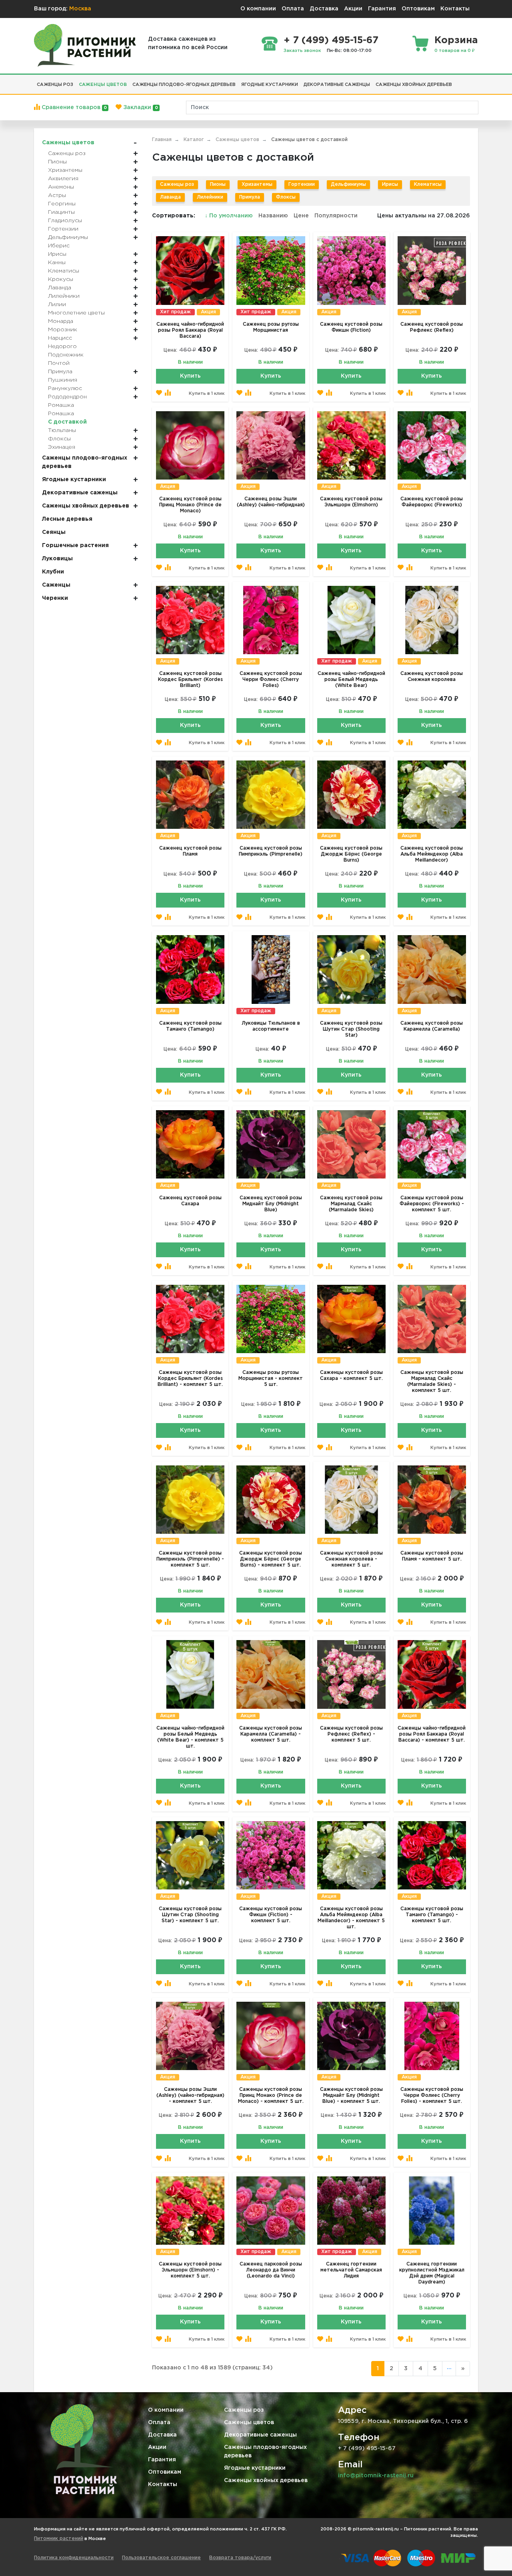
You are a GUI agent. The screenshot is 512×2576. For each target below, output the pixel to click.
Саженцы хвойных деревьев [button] (414, 85)
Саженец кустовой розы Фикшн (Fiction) (351, 327)
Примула (250, 197)
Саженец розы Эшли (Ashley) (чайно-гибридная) (271, 502)
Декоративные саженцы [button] (337, 85)
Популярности (336, 216)
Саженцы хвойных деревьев (266, 2480)
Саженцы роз (177, 184)
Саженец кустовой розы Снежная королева (432, 677)
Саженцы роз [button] (55, 85)
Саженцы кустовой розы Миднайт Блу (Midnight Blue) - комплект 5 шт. (351, 2095)
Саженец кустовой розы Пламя (190, 851)
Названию (273, 216)
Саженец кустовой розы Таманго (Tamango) (190, 1026)
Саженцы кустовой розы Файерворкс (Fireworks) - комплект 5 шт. (432, 1204)
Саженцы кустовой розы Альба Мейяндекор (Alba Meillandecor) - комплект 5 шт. (351, 1918)
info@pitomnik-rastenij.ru (376, 2476)
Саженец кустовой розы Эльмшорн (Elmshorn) (351, 502)
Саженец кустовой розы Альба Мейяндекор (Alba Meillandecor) (432, 854)
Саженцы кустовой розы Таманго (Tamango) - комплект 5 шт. (432, 1915)
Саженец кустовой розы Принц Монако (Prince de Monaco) (190, 505)
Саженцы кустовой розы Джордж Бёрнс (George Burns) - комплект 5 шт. (271, 1559)
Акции (353, 9)
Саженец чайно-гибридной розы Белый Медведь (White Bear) (351, 680)
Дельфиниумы (348, 184)
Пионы (218, 184)
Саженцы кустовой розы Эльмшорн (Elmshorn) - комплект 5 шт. (190, 2270)
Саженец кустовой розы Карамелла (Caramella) (432, 1026)
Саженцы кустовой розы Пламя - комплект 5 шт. (432, 1556)
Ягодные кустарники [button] (270, 85)
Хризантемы (257, 184)
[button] (458, 82)
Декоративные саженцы (260, 2435)
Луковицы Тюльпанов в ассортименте (271, 1026)
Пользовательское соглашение (161, 2558)
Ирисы (390, 184)
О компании (258, 9)
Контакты (455, 9)
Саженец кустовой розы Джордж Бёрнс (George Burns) (351, 854)
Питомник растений (59, 2539)
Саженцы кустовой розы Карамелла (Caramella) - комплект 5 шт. (271, 1734)
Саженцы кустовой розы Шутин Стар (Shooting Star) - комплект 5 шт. (190, 1915)
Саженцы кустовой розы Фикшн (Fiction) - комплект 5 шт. (271, 1915)
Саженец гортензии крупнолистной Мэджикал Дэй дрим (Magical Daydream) (432, 2273)
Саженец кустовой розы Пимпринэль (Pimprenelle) (271, 851)
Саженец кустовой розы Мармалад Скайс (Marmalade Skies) (351, 1204)
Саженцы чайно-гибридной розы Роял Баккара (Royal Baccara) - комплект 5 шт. (432, 1734)
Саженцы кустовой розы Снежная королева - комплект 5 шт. (351, 1559)
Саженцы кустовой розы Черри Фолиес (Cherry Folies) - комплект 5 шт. (432, 2095)
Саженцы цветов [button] (103, 85)
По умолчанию (230, 216)
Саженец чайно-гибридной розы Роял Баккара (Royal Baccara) (190, 330)
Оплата (293, 9)
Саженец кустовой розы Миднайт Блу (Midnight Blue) (271, 1204)
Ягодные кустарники (255, 2468)
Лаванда (170, 197)
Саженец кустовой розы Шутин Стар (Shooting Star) (351, 1029)
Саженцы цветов (249, 2423)
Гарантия (382, 9)
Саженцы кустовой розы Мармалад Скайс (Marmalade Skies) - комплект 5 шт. (432, 1382)
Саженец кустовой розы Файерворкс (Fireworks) (432, 502)
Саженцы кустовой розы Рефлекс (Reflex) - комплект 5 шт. (351, 1734)
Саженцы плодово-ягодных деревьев (265, 2452)
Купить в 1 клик (207, 394)
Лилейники (210, 197)
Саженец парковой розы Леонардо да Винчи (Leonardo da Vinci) (271, 2270)
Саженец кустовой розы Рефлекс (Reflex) (432, 327)
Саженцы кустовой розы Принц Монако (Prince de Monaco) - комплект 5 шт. (271, 2095)
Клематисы (428, 184)
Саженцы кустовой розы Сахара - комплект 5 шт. (351, 1376)
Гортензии (302, 184)
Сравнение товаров (73, 107)
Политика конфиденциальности (74, 2558)
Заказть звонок (302, 51)
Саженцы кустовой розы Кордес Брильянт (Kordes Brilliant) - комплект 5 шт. (190, 1379)
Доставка (324, 9)
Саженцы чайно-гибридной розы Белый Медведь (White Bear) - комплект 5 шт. (190, 1737)
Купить (190, 376)
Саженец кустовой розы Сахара (190, 1201)
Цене (301, 216)
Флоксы (286, 197)
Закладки (140, 107)
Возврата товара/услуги (240, 2558)
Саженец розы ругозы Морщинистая (271, 327)
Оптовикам (418, 9)
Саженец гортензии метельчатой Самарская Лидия (351, 2270)
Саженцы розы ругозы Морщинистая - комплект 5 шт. (271, 1379)
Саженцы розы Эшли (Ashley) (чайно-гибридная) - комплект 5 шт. (190, 2095)
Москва (80, 9)
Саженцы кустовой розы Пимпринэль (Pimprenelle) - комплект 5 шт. (190, 1559)
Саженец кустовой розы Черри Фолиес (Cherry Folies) (271, 680)
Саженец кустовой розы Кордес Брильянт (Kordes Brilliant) (190, 680)
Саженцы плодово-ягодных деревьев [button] (184, 85)
